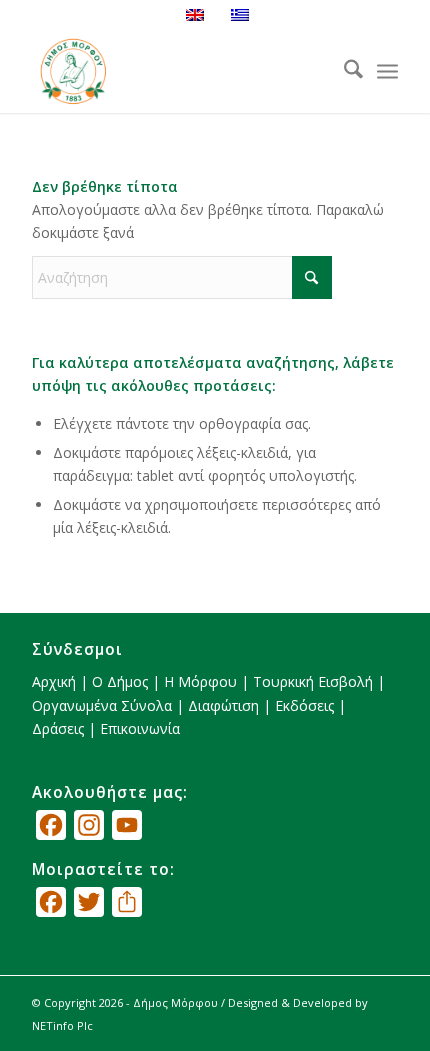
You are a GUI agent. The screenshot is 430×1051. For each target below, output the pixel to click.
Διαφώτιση (223, 705)
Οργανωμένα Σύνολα (102, 705)
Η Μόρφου (200, 681)
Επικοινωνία (140, 728)
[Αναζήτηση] (343, 71)
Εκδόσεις (304, 705)
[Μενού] (387, 72)
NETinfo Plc (62, 1025)
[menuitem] (343, 71)
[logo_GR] (178, 71)
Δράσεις (58, 728)
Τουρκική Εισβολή (313, 681)
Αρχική (54, 681)
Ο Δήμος (120, 681)
